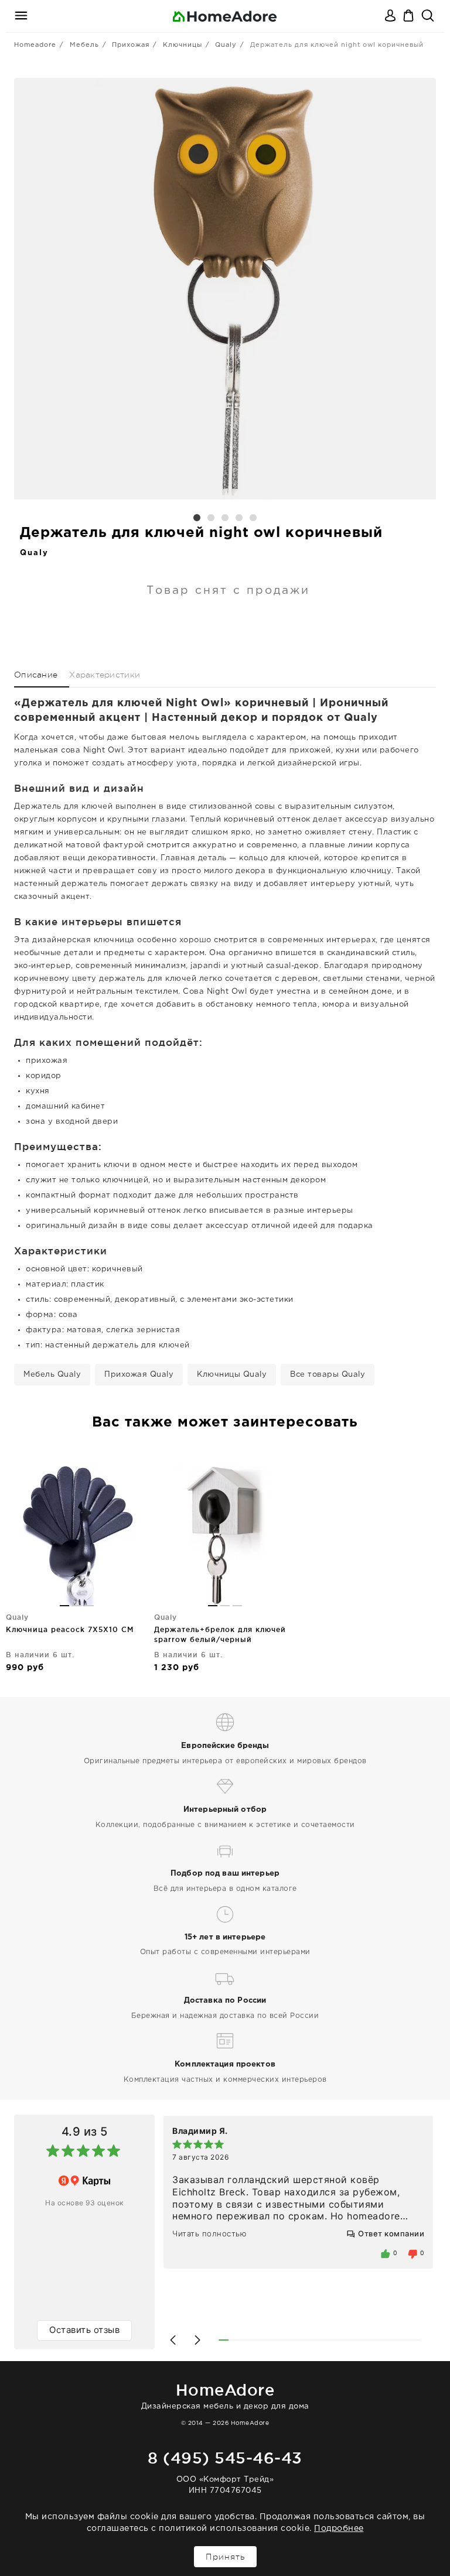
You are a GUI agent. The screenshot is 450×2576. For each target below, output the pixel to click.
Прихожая (131, 45)
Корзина (410, 16)
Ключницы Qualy (232, 1375)
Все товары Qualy (328, 1375)
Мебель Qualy (52, 1375)
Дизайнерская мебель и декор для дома (225, 2395)
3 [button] (225, 518)
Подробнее (339, 2529)
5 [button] (253, 518)
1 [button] (197, 518)
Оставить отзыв (84, 2330)
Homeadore (35, 45)
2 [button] (211, 518)
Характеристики (105, 675)
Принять (225, 2557)
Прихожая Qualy (139, 1375)
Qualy (226, 45)
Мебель (84, 45)
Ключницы (183, 45)
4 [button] (239, 518)
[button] (173, 2340)
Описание (36, 675)
